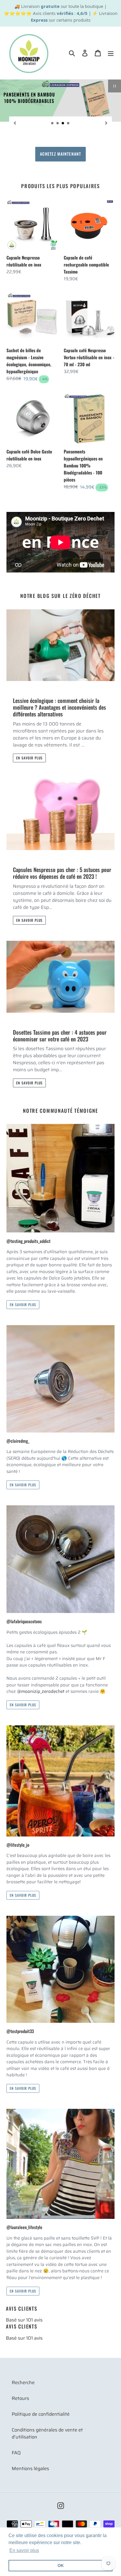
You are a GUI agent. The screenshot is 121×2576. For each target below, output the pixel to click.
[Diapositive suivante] (106, 123)
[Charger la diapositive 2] (58, 123)
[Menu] (111, 53)
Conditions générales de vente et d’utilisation (47, 2433)
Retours (20, 2398)
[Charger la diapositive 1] (53, 123)
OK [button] (61, 2565)
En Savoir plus (23, 1305)
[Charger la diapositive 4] (68, 123)
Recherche (23, 2382)
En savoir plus (29, 758)
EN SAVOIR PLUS (60, 154)
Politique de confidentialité (41, 2414)
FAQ (16, 2453)
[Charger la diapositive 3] (63, 123)
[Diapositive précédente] (15, 123)
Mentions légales (30, 2468)
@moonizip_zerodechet (41, 1691)
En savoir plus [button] (24, 2550)
